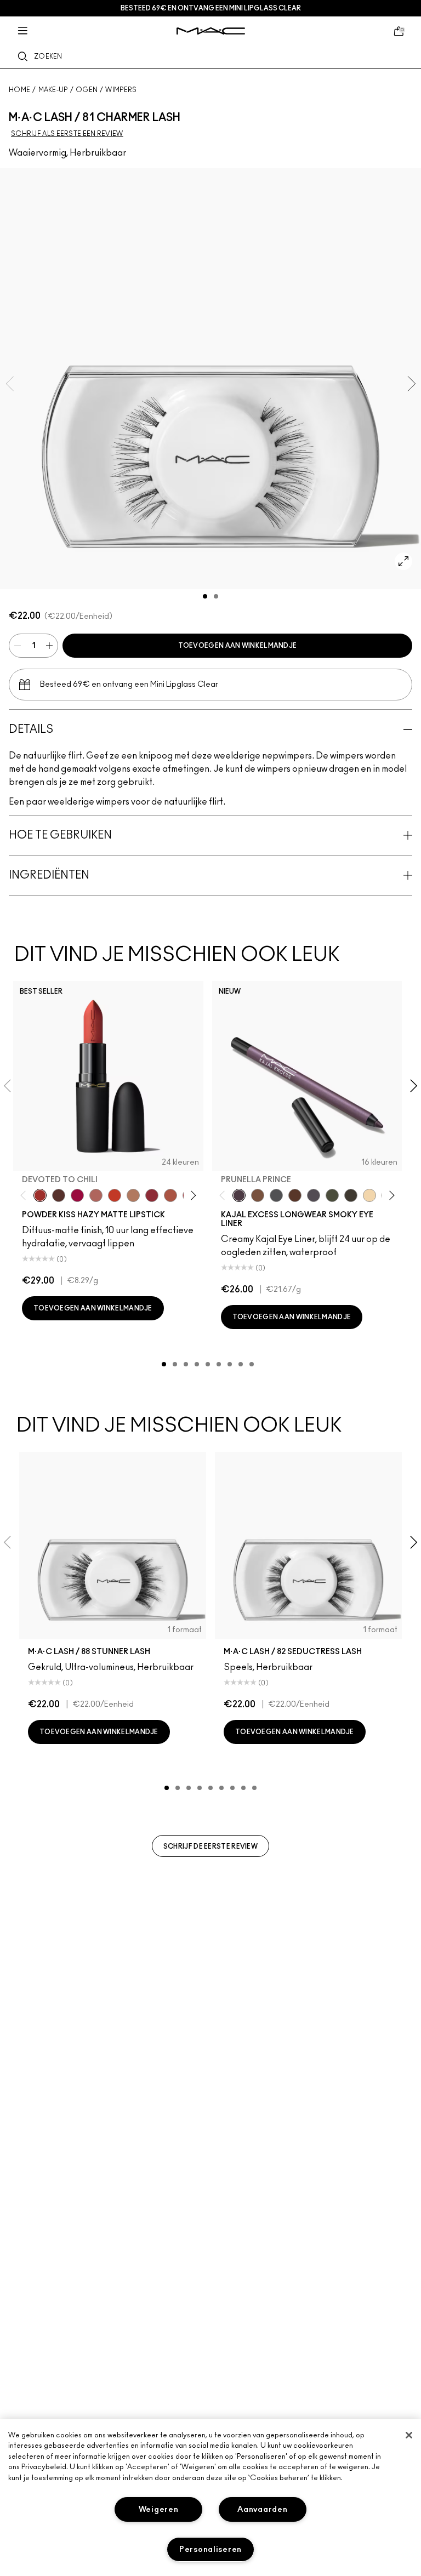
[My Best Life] (115, 1195)
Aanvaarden (262, 2509)
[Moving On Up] (170, 1195)
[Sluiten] (409, 2435)
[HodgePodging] (258, 1195)
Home (19, 90)
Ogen (87, 90)
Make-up (53, 90)
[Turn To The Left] (59, 1195)
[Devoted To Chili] (40, 1195)
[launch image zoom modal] (403, 561)
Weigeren (159, 2509)
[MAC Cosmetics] (211, 31)
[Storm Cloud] (276, 1195)
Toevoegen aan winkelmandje (238, 646)
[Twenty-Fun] (77, 1195)
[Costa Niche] (295, 1195)
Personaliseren (210, 2549)
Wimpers (121, 90)
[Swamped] (332, 1195)
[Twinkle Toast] (369, 1195)
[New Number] (314, 1195)
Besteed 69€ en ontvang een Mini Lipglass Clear (211, 8)
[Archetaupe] (351, 1195)
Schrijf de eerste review (210, 1846)
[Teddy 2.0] (96, 1195)
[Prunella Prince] (239, 1195)
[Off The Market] (133, 1195)
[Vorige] (25, 1195)
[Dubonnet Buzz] (152, 1195)
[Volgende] (191, 1195)
